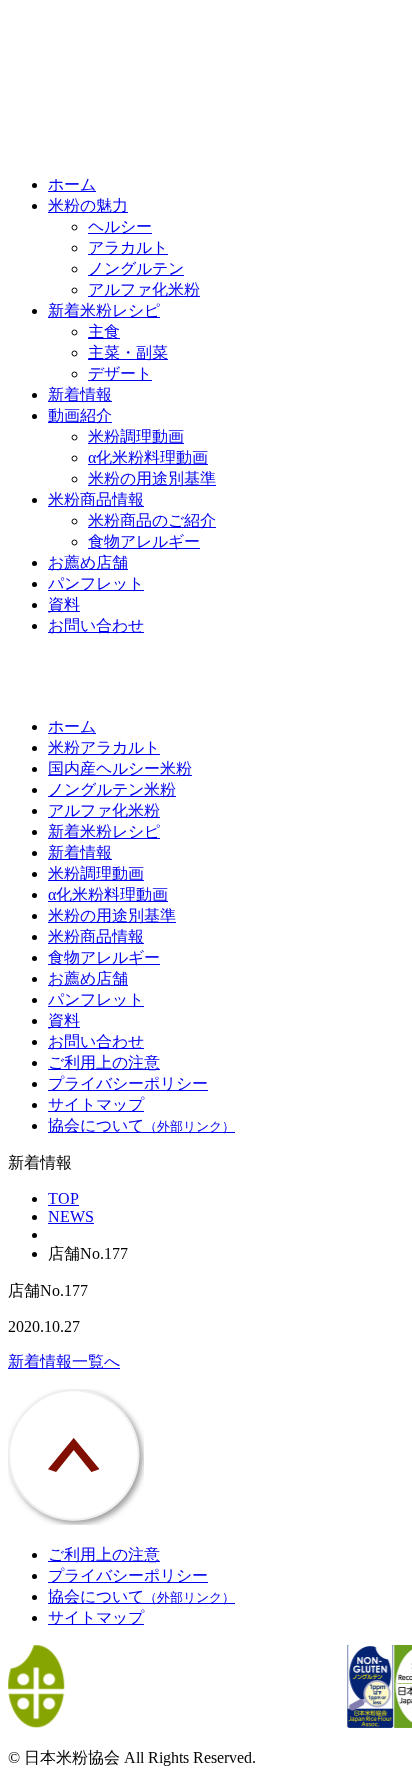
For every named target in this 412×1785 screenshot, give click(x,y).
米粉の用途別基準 (152, 478)
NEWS (71, 1216)
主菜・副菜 (128, 352)
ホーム (72, 184)
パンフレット (96, 583)
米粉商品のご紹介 (152, 520)
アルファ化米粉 (144, 289)
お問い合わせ (96, 625)
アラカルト (128, 247)
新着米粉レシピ (104, 310)
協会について (141, 1125)
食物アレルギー (144, 541)
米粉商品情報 (96, 499)
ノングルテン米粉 (112, 789)
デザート (120, 373)
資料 (64, 604)
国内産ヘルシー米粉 (120, 768)
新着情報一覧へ (64, 1361)
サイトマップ (96, 1104)
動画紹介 (80, 415)
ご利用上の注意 (104, 1062)
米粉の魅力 (88, 205)
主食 (104, 331)
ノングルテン (136, 268)
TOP (63, 1198)
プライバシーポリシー (128, 1083)
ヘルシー (120, 226)
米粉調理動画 (136, 436)
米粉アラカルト (104, 747)
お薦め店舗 (88, 562)
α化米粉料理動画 (148, 457)
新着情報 (80, 394)
